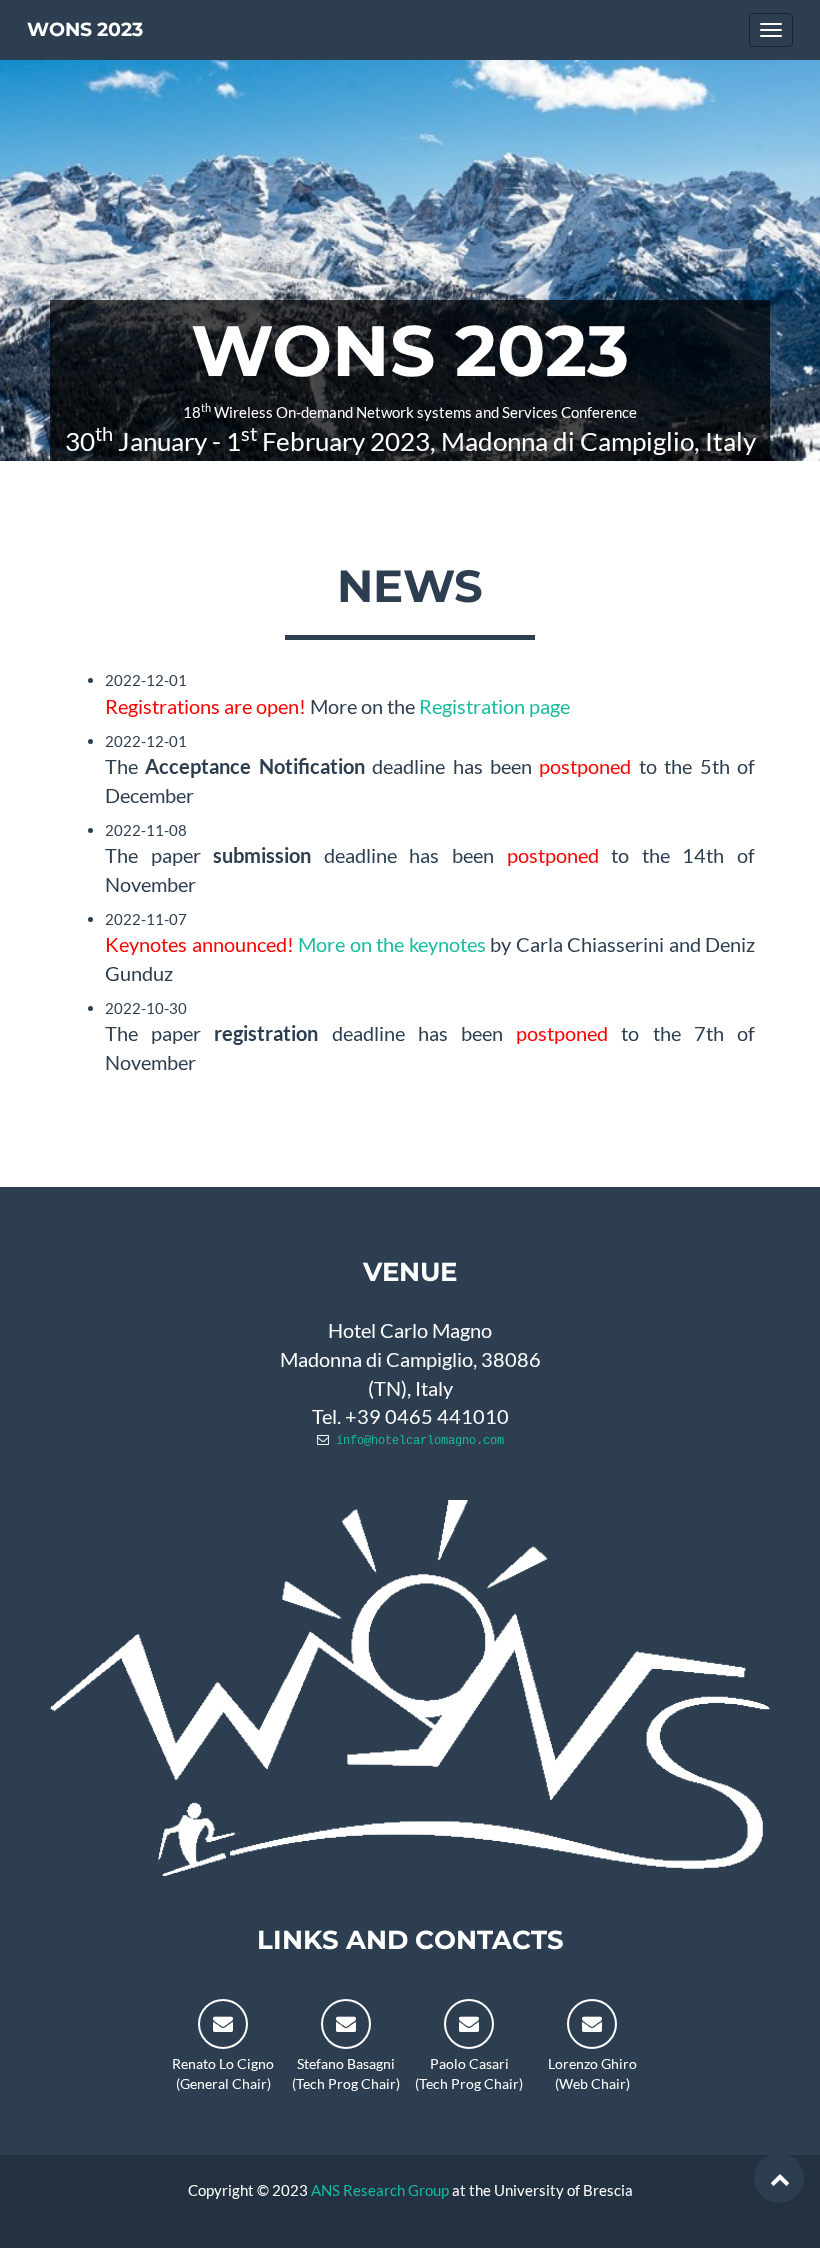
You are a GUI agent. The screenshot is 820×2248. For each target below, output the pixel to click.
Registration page (494, 706)
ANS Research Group (380, 2190)
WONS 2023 (85, 29)
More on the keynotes (392, 944)
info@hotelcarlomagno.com (420, 1441)
